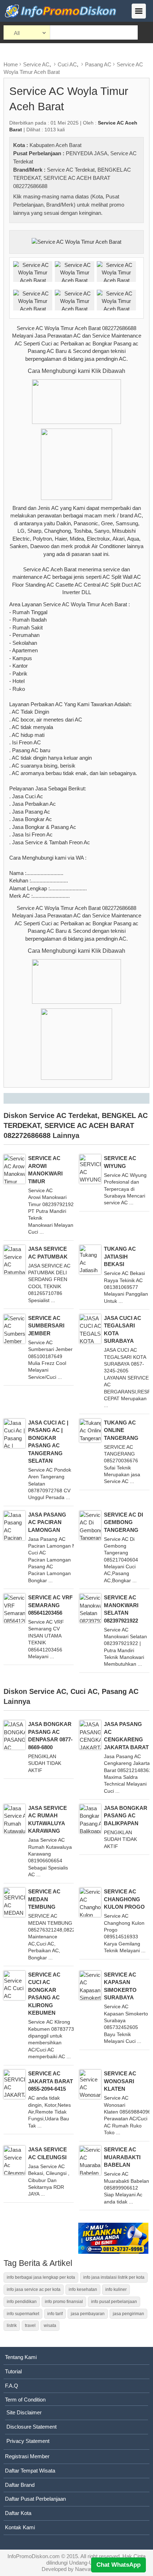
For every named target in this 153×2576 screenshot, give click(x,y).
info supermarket (23, 2314)
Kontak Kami (20, 2527)
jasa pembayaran (88, 2314)
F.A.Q (12, 2386)
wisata (50, 2326)
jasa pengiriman (128, 2314)
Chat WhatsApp (118, 2565)
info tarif (55, 2314)
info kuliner (116, 2289)
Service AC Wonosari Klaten (120, 2081)
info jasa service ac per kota (34, 2289)
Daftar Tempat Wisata (30, 2471)
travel (30, 2326)
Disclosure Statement (31, 2427)
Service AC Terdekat (71, 170)
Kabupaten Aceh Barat (56, 145)
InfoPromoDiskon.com (34, 2556)
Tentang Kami (21, 2357)
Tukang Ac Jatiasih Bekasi (120, 1256)
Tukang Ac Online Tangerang (121, 1430)
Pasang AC (98, 64)
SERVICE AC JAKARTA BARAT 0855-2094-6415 (51, 2081)
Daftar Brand (20, 2485)
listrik (12, 2326)
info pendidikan (22, 2302)
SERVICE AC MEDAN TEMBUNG (44, 1899)
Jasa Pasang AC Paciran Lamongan (47, 1522)
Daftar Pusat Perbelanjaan (35, 2499)
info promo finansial (64, 2302)
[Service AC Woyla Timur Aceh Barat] (76, 241)
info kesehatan (83, 2289)
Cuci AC (67, 64)
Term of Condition (25, 2400)
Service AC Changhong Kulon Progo (124, 1899)
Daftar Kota (18, 2513)
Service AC (36, 64)
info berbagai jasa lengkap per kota (41, 2277)
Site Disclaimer (24, 2412)
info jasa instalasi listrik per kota (114, 2277)
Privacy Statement (28, 2441)
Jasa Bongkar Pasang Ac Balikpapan (126, 1816)
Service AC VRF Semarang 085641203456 (50, 1605)
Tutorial (13, 2371)
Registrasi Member (27, 2456)
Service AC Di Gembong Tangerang (123, 1522)
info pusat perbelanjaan (114, 2302)
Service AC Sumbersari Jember (46, 1326)
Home (11, 64)
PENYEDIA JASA (87, 153)
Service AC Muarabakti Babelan (122, 2157)
